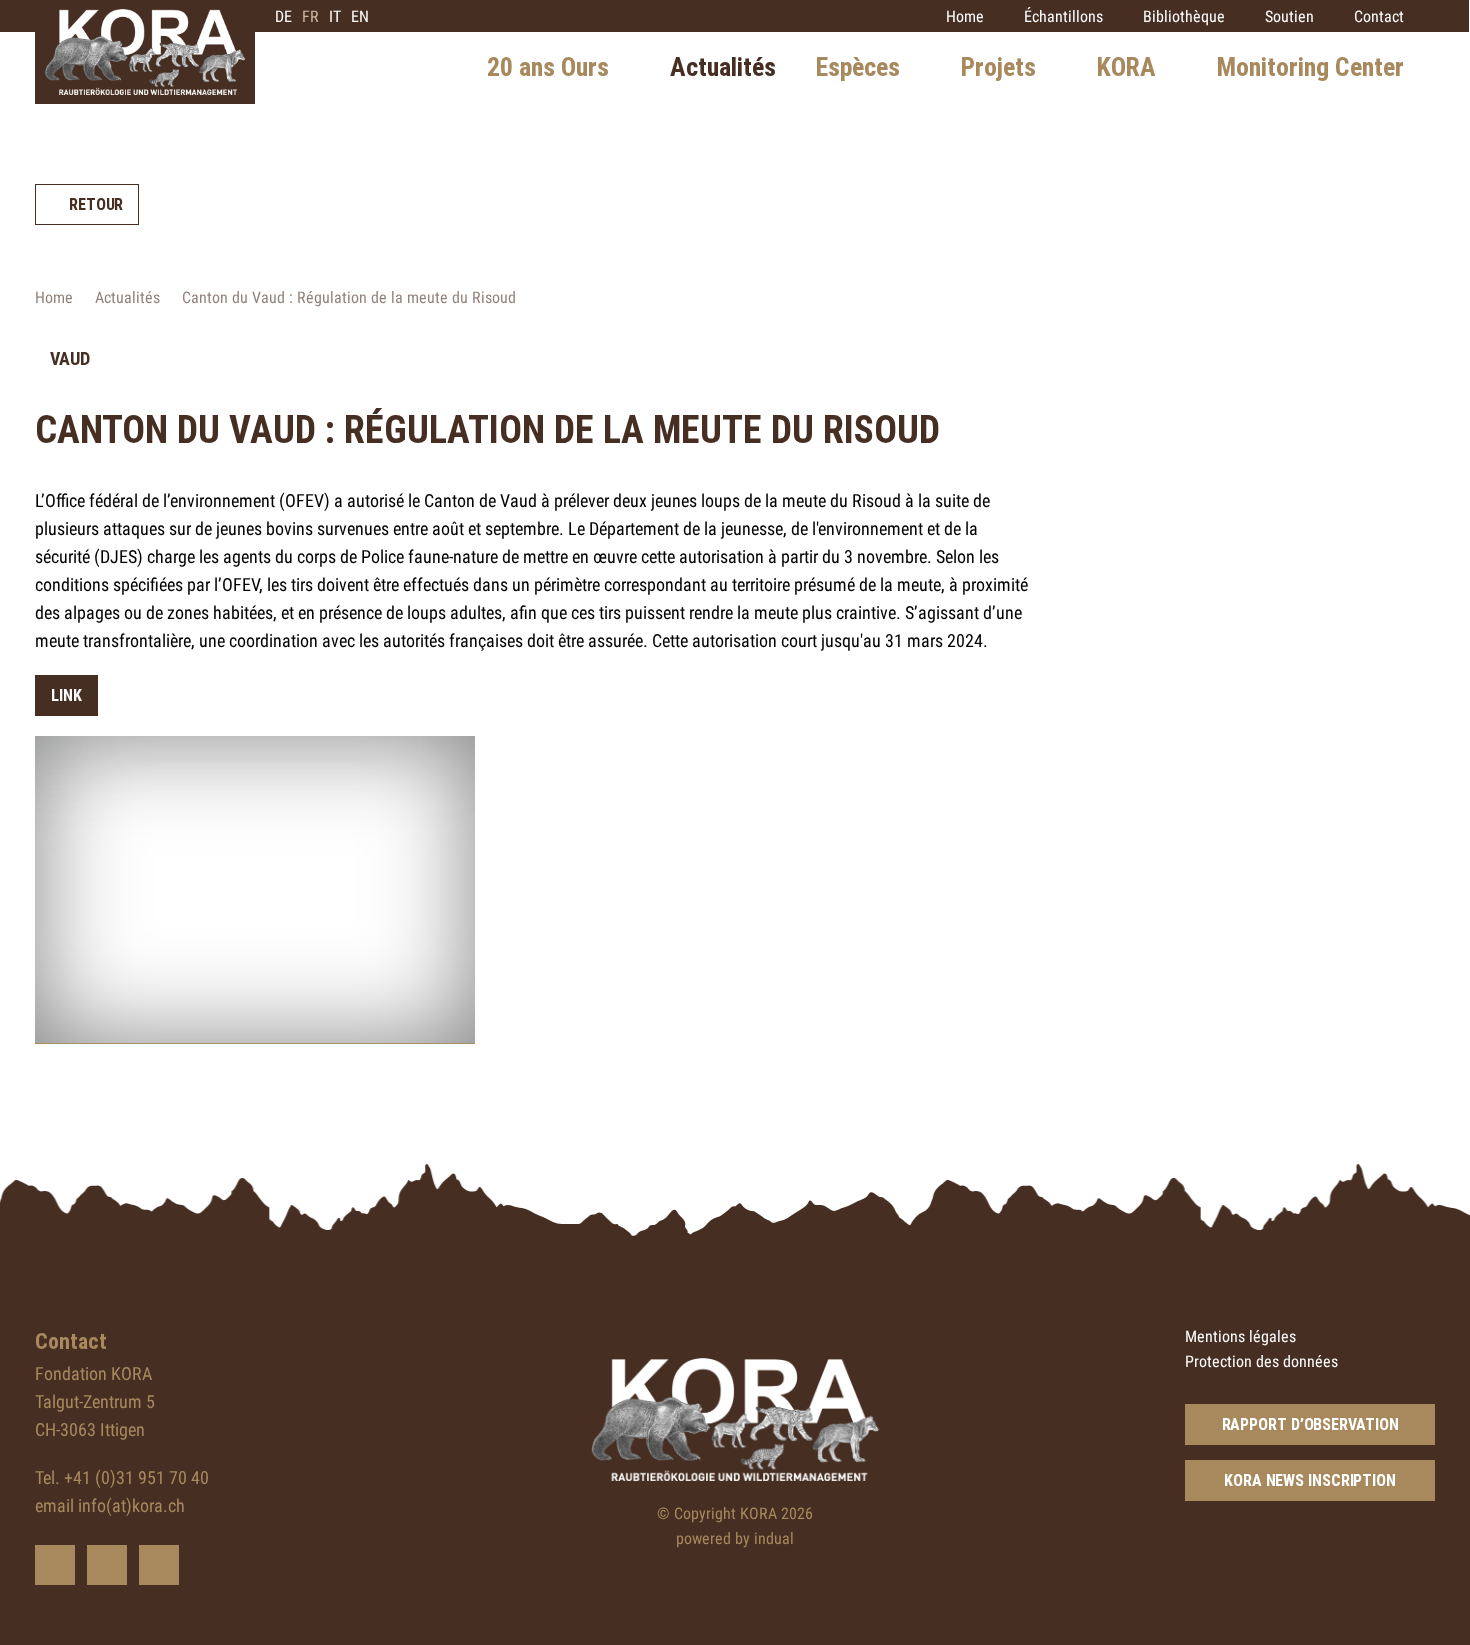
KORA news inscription (1310, 1480)
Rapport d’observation (1310, 1424)
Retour (96, 204)
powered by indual (735, 1538)
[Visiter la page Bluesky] (55, 1565)
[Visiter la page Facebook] (107, 1565)
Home (54, 297)
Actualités (127, 297)
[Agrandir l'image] (255, 890)
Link (66, 695)
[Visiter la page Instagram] (159, 1565)
